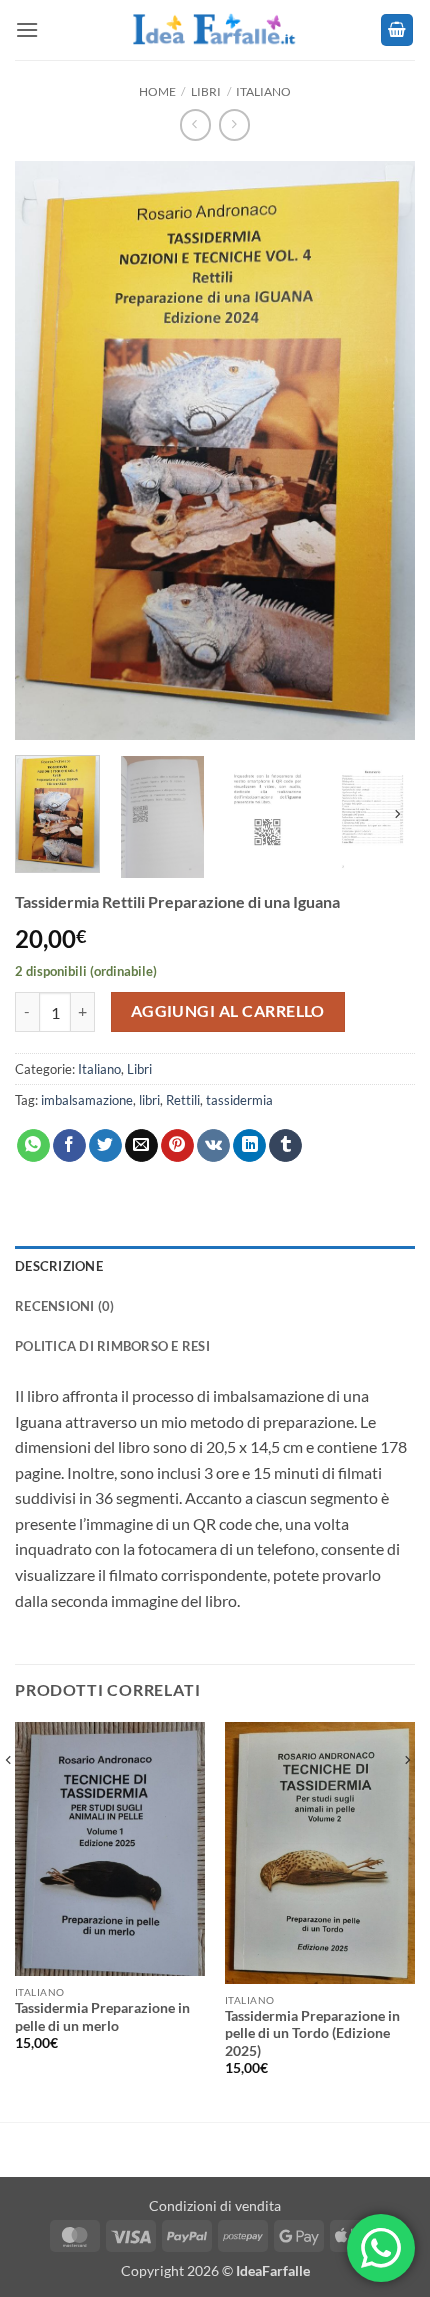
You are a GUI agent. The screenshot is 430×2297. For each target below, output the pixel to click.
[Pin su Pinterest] (177, 1146)
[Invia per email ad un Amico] (141, 1146)
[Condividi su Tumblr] (285, 1146)
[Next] (382, 415)
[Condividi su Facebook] (69, 1146)
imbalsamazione (87, 1100)
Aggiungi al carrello (228, 1011)
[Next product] (195, 124)
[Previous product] (234, 124)
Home (157, 91)
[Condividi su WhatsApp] (33, 1146)
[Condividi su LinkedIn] (249, 1146)
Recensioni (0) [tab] (65, 1306)
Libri (206, 91)
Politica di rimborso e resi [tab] (112, 1346)
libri (149, 1100)
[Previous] (48, 415)
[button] (27, 29)
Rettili (183, 1100)
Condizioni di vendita (215, 2205)
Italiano (263, 91)
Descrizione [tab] (59, 1266)
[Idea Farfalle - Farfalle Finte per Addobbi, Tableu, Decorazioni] (215, 30)
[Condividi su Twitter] (105, 1146)
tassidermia (239, 1100)
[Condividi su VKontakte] (213, 1146)
